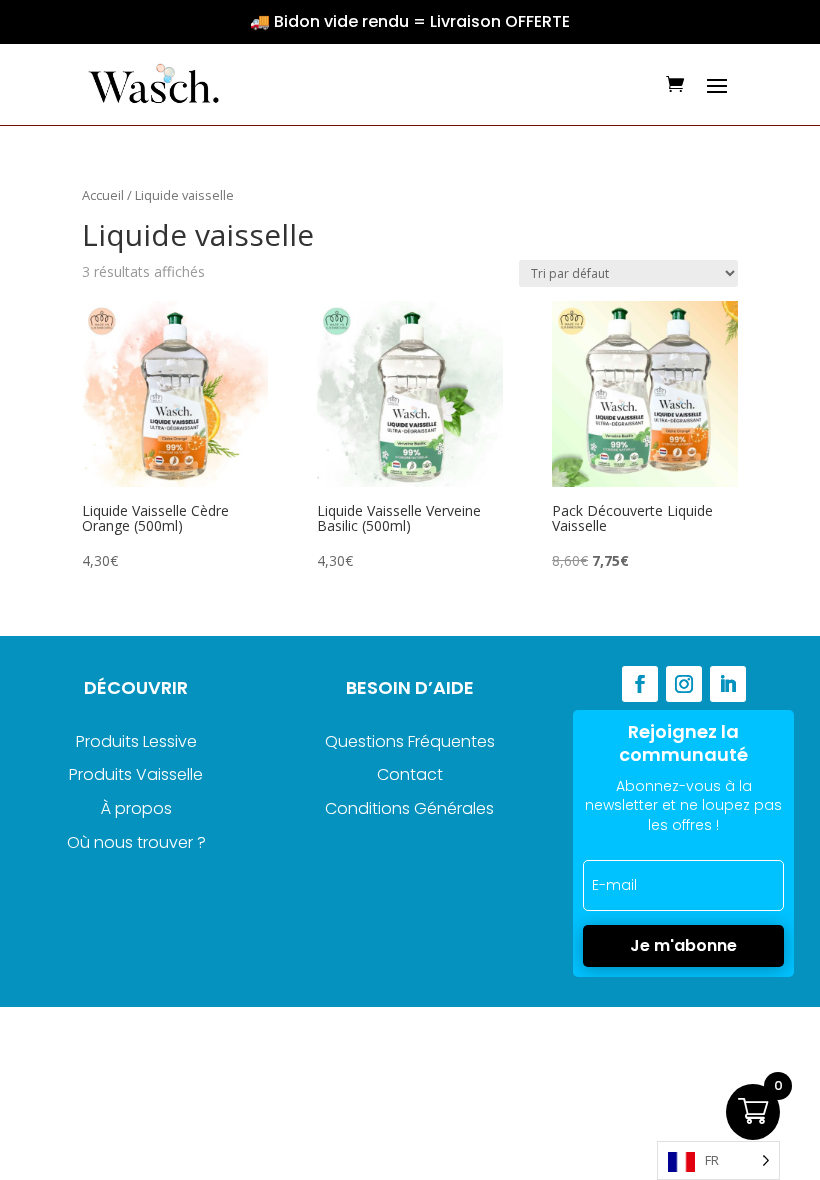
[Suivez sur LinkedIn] (728, 684)
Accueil (103, 195)
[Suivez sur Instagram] (684, 684)
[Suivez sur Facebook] (640, 684)
